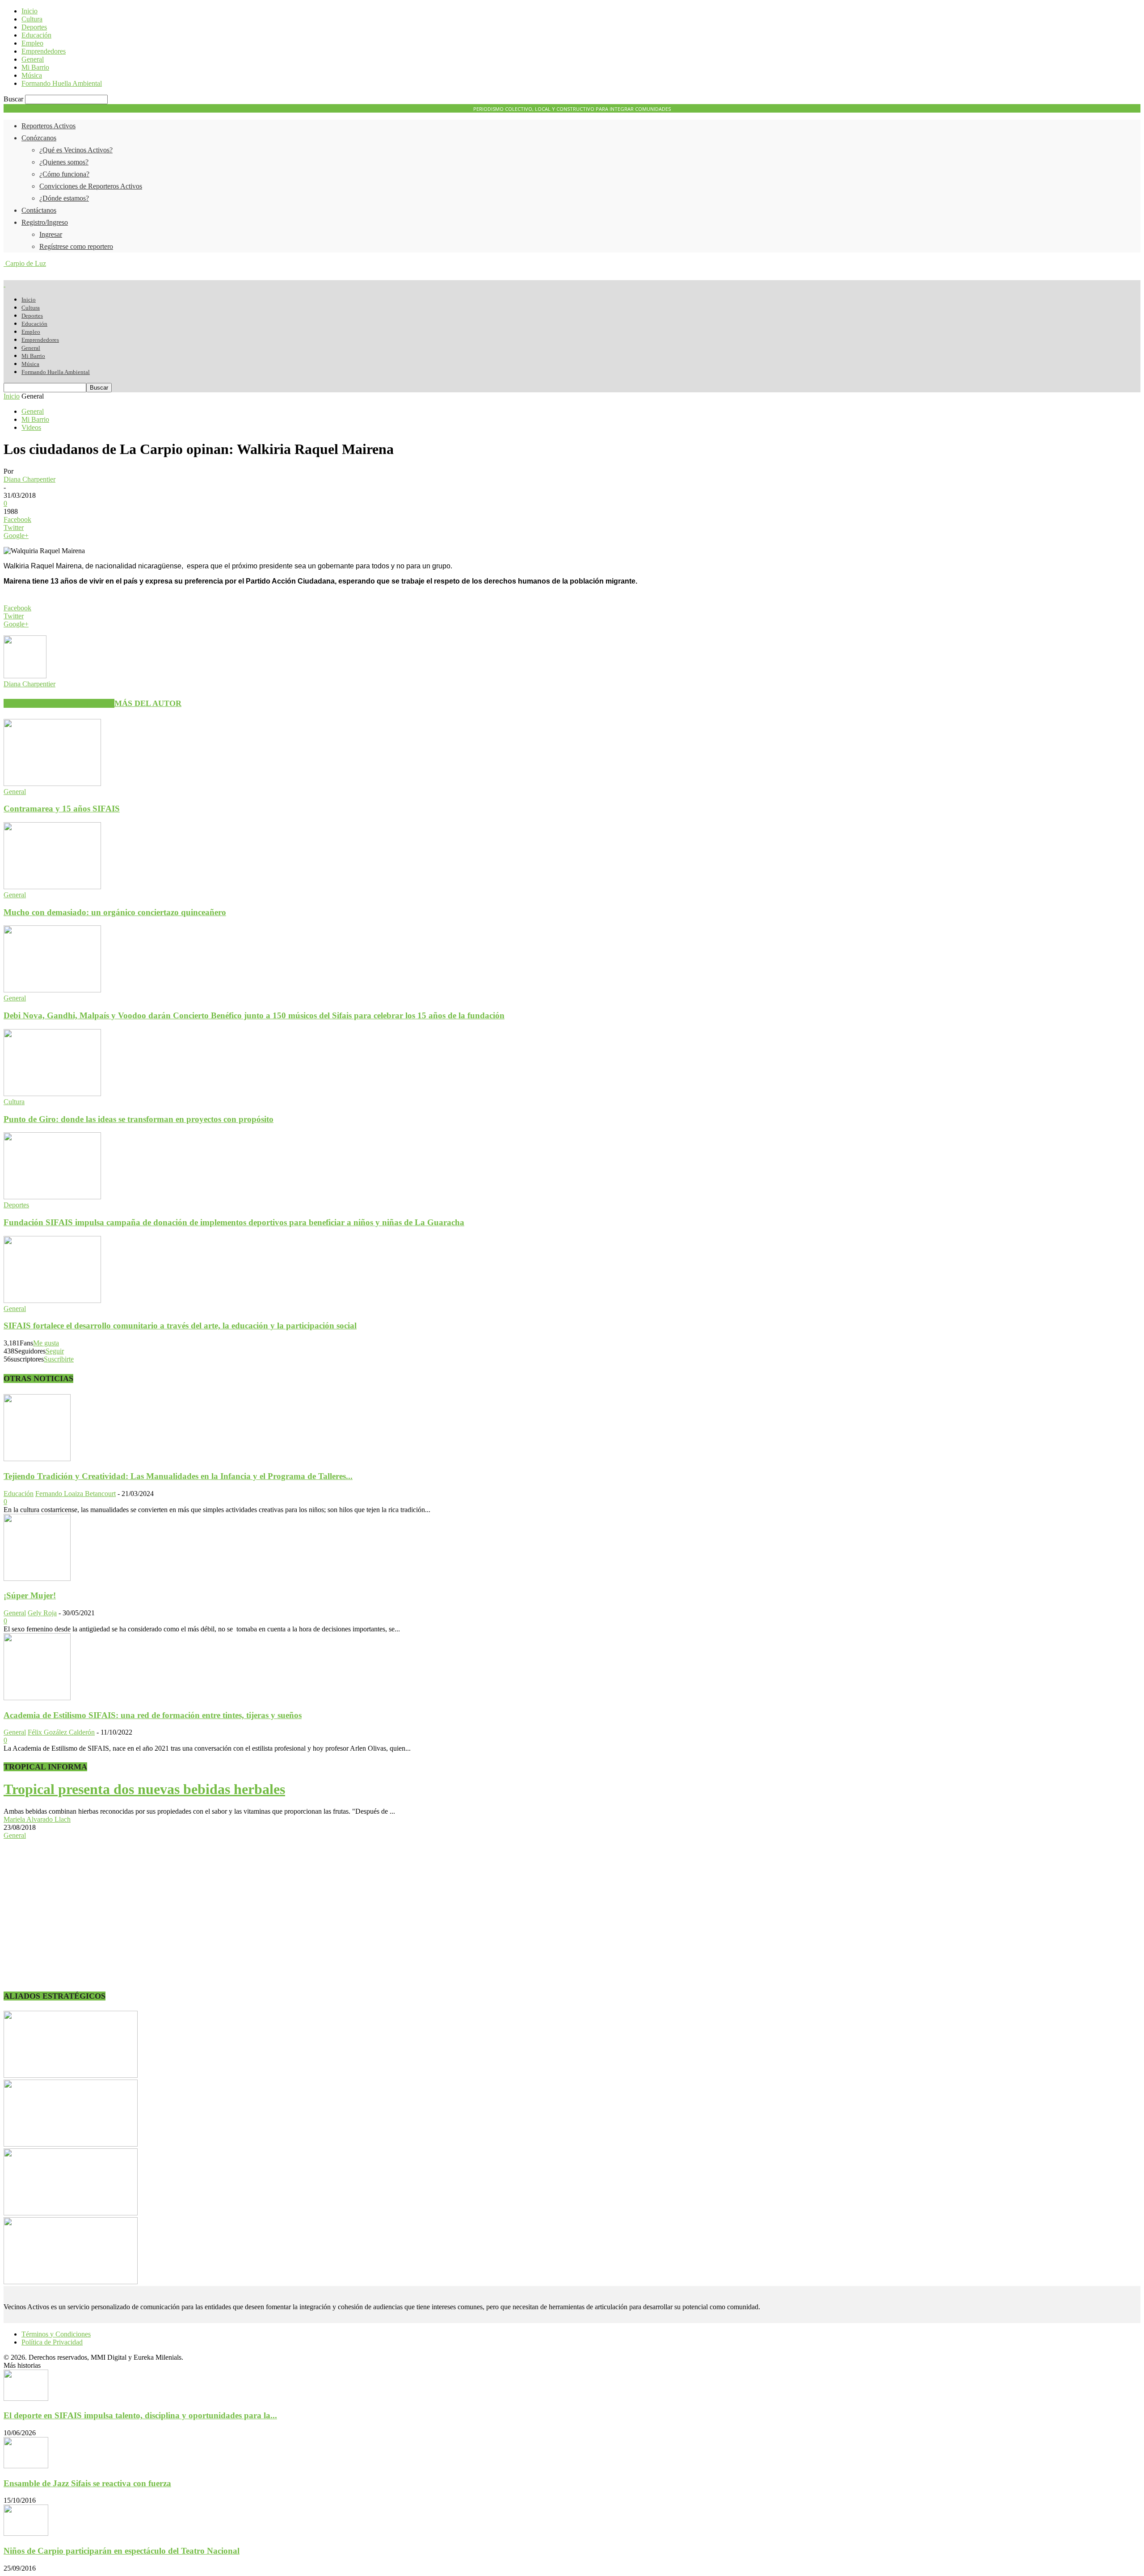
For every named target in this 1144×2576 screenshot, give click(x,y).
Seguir (55, 1351)
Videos (31, 427)
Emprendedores (44, 51)
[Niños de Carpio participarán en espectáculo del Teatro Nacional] (26, 2533)
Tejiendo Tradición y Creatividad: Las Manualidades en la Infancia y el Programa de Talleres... (178, 1476)
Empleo (32, 43)
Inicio (29, 11)
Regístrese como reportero (76, 246)
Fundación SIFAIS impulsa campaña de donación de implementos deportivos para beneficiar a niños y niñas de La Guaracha (234, 1222)
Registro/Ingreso (45, 222)
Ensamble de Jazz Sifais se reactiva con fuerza (87, 2483)
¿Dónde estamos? (64, 198)
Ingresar (51, 234)
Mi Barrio (35, 67)
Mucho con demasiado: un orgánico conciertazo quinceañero (115, 912)
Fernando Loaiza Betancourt (76, 1494)
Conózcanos (39, 138)
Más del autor (148, 703)
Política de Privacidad (52, 2342)
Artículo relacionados (59, 703)
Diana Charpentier (29, 479)
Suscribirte (59, 1359)
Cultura (32, 19)
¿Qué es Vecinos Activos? (76, 150)
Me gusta (46, 1343)
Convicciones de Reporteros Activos (91, 186)
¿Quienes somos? (64, 162)
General (33, 59)
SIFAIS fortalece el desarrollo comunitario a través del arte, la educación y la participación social (180, 1326)
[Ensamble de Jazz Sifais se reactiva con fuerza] (26, 2466)
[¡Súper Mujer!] (37, 1578)
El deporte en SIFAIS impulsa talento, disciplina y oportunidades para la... (140, 2415)
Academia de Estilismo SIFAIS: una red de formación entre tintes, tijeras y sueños (153, 1715)
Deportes (34, 27)
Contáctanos (39, 210)
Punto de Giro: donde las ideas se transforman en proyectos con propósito (139, 1119)
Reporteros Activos (48, 126)
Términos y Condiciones (56, 2334)
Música (32, 75)
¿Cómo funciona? (64, 174)
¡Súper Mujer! (30, 1595)
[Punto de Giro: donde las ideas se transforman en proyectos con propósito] (52, 1094)
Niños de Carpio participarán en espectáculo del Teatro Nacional (122, 2551)
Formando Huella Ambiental (62, 83)
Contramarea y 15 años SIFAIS (62, 809)
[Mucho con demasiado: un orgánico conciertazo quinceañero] (52, 887)
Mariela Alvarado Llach (37, 1819)
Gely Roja (42, 1613)
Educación (36, 35)
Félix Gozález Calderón (61, 1732)
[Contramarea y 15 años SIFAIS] (52, 784)
